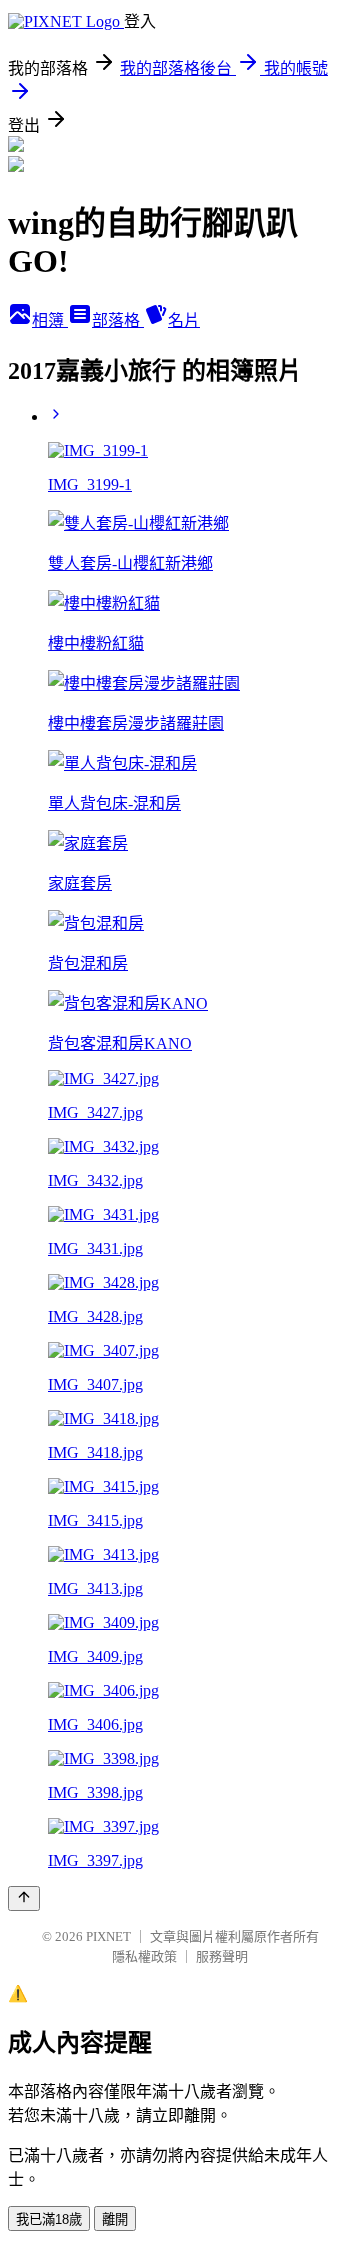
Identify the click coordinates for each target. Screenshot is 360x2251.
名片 (184, 320)
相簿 (50, 320)
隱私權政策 (144, 1956)
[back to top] (24, 1898)
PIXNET (108, 1936)
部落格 (118, 320)
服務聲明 (222, 1956)
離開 (115, 2219)
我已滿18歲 (49, 2219)
